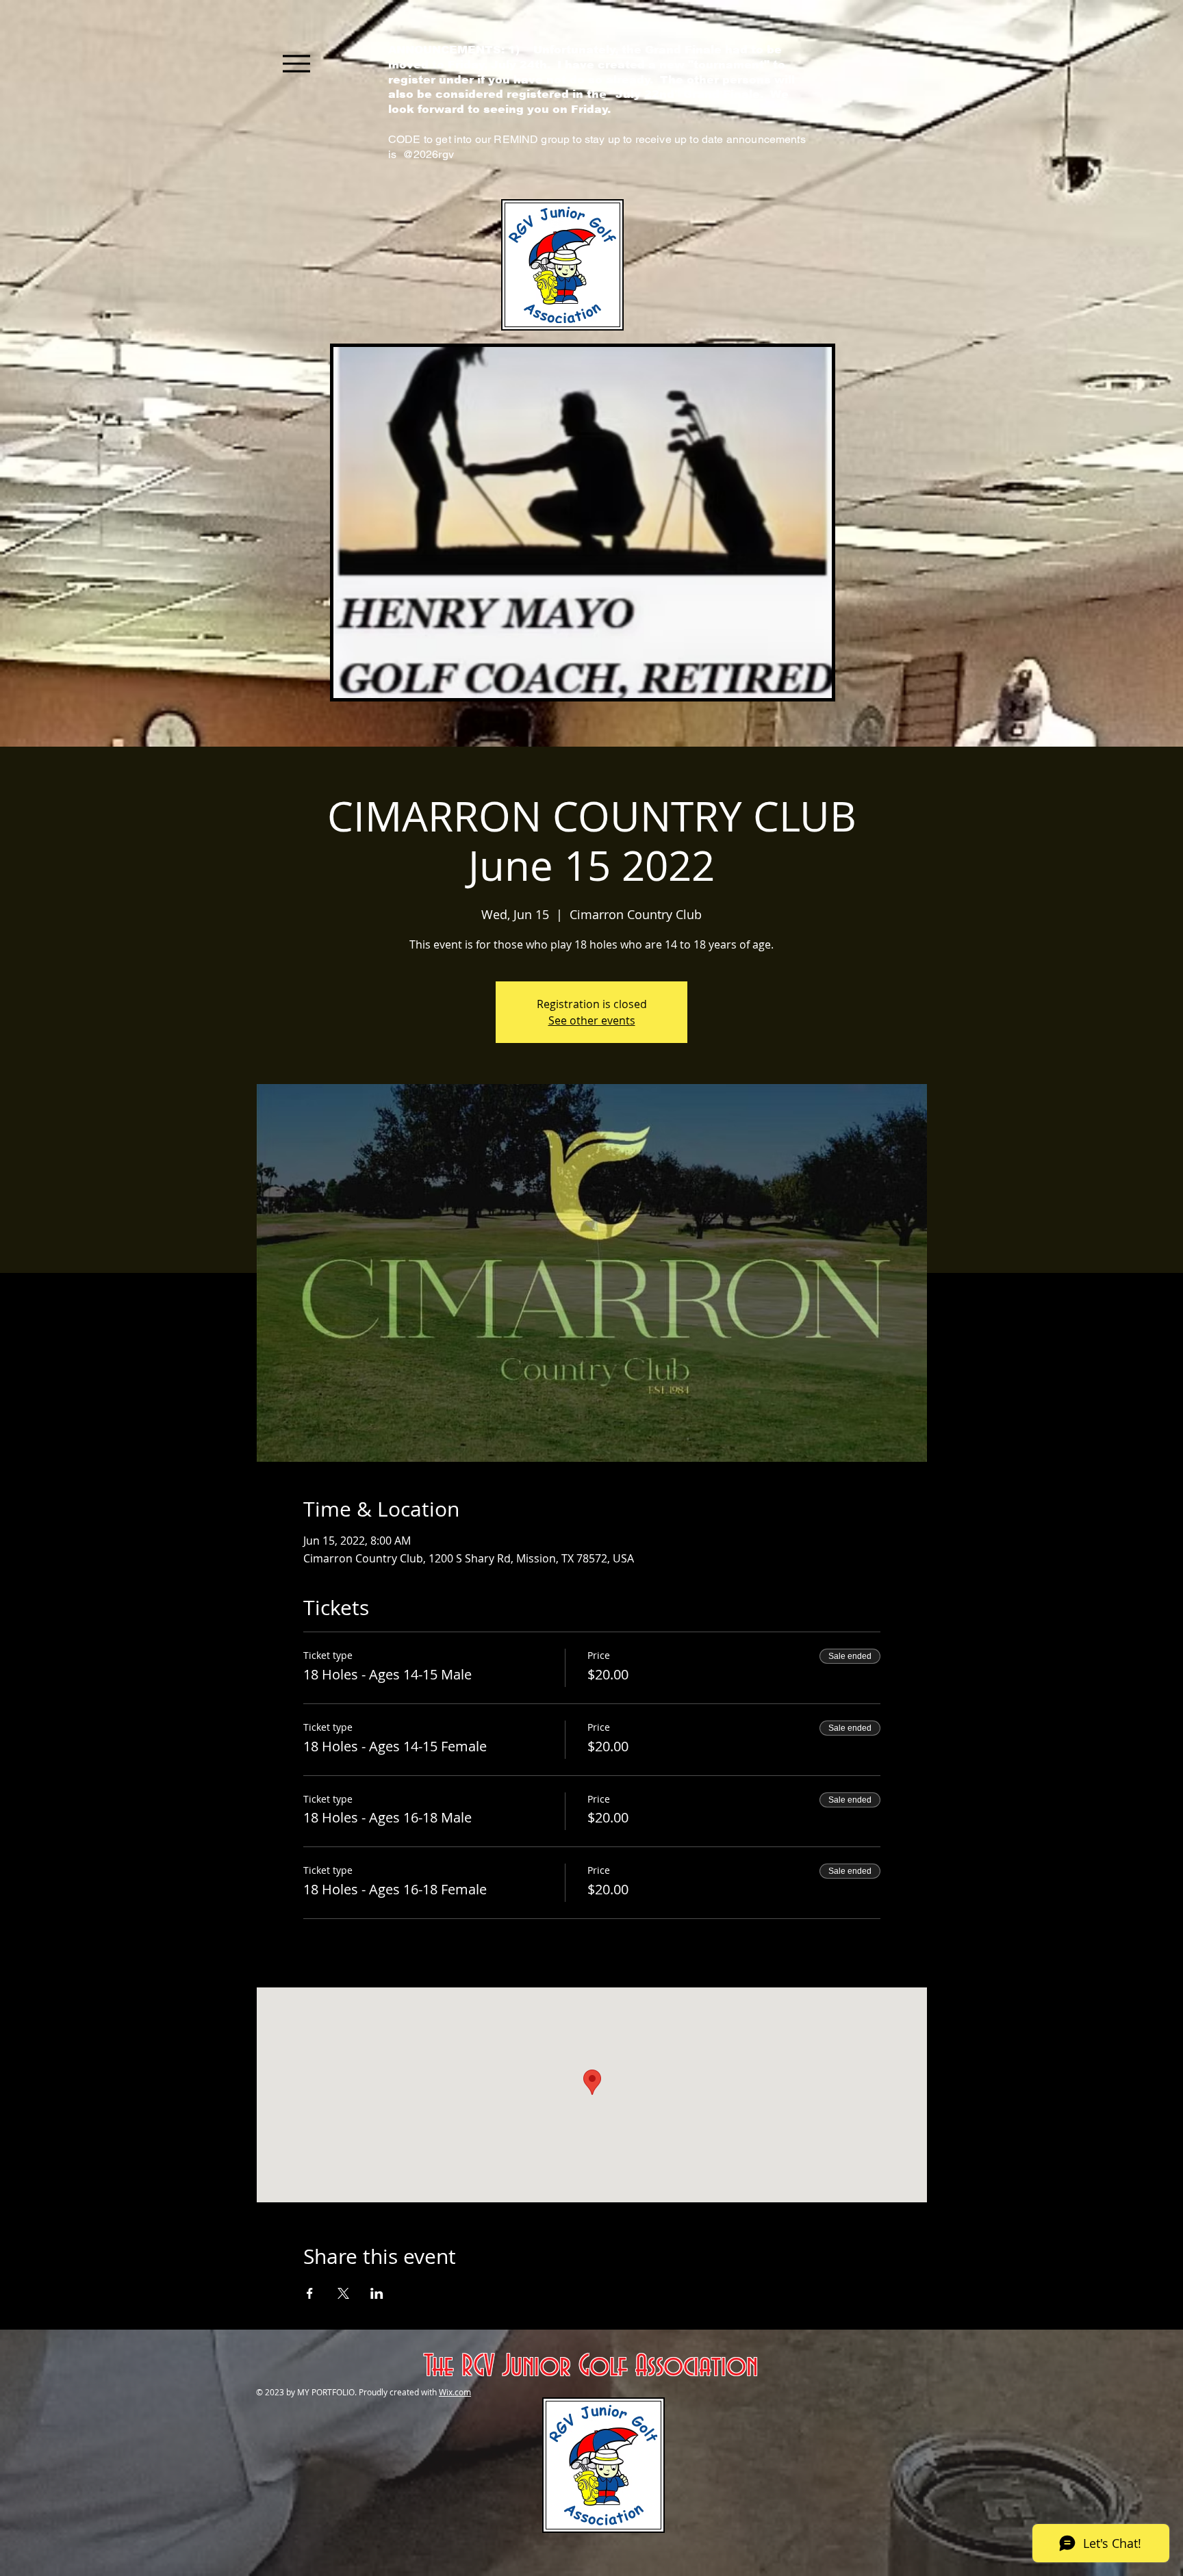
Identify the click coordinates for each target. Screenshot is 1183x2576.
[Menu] (296, 63)
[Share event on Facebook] (310, 2293)
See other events (592, 1020)
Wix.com (455, 2392)
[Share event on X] (343, 2293)
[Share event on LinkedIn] (377, 2293)
